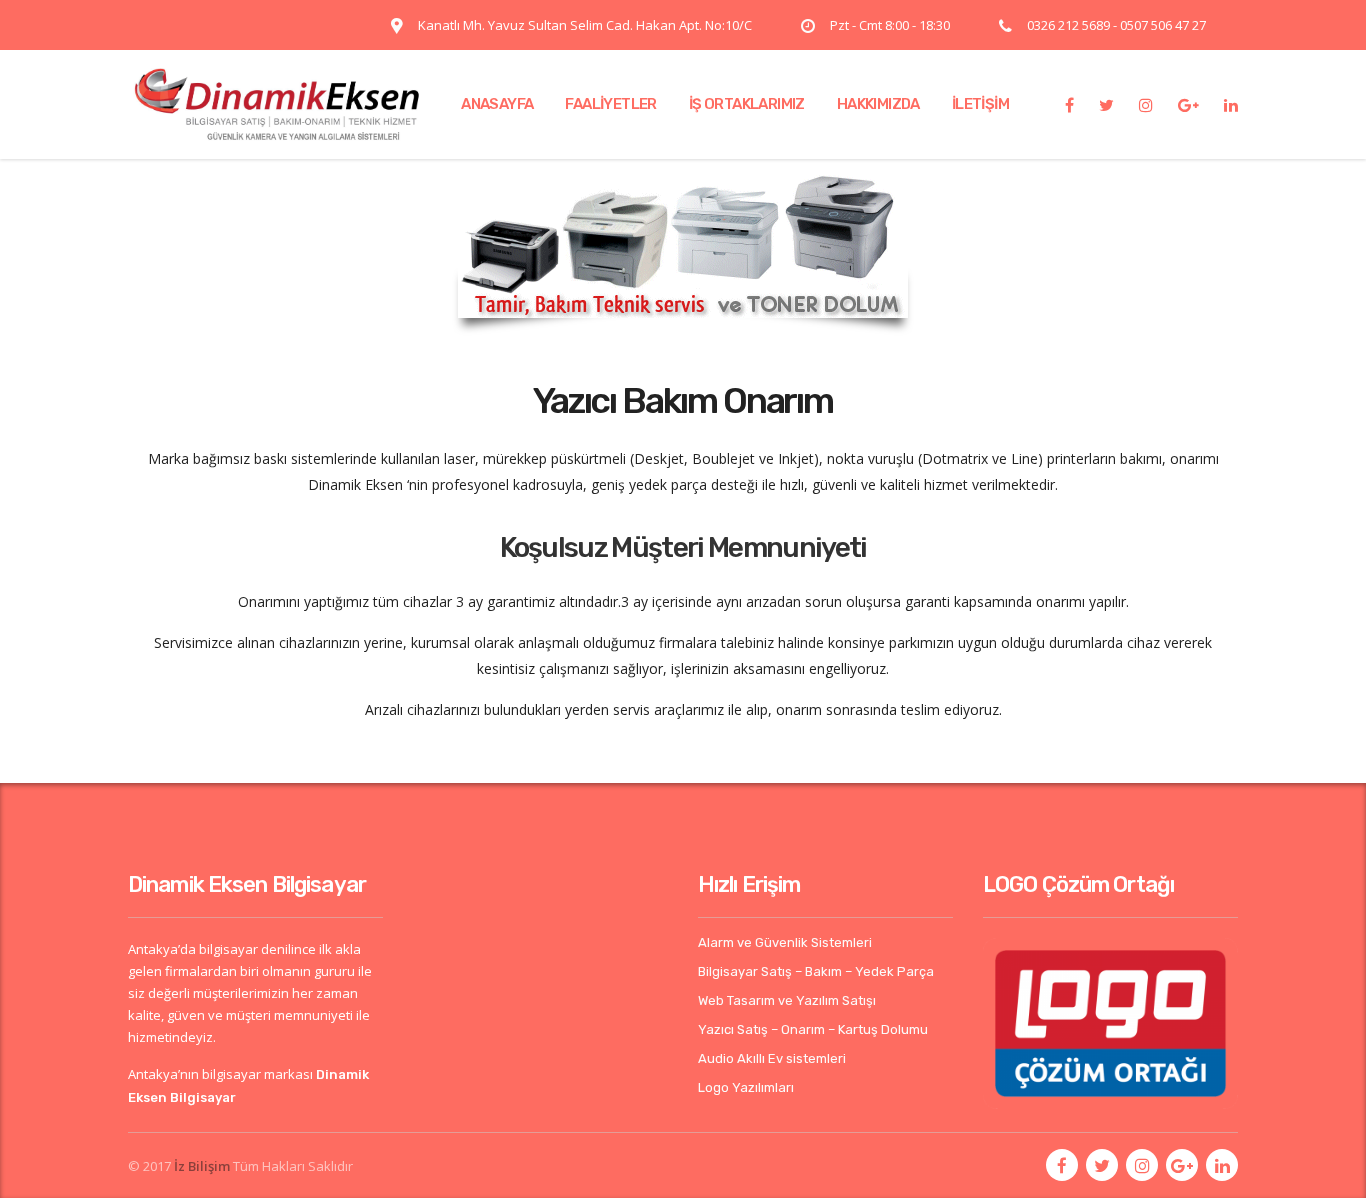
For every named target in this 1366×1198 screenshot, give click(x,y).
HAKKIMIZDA (878, 104)
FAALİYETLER (610, 104)
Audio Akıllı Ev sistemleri (772, 1058)
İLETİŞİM (980, 104)
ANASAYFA (497, 104)
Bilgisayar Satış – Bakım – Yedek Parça (816, 971)
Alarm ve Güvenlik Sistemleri (785, 942)
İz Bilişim (202, 1166)
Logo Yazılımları (746, 1087)
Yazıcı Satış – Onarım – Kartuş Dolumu (813, 1029)
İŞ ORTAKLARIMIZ (747, 104)
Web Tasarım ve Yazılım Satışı (787, 1000)
